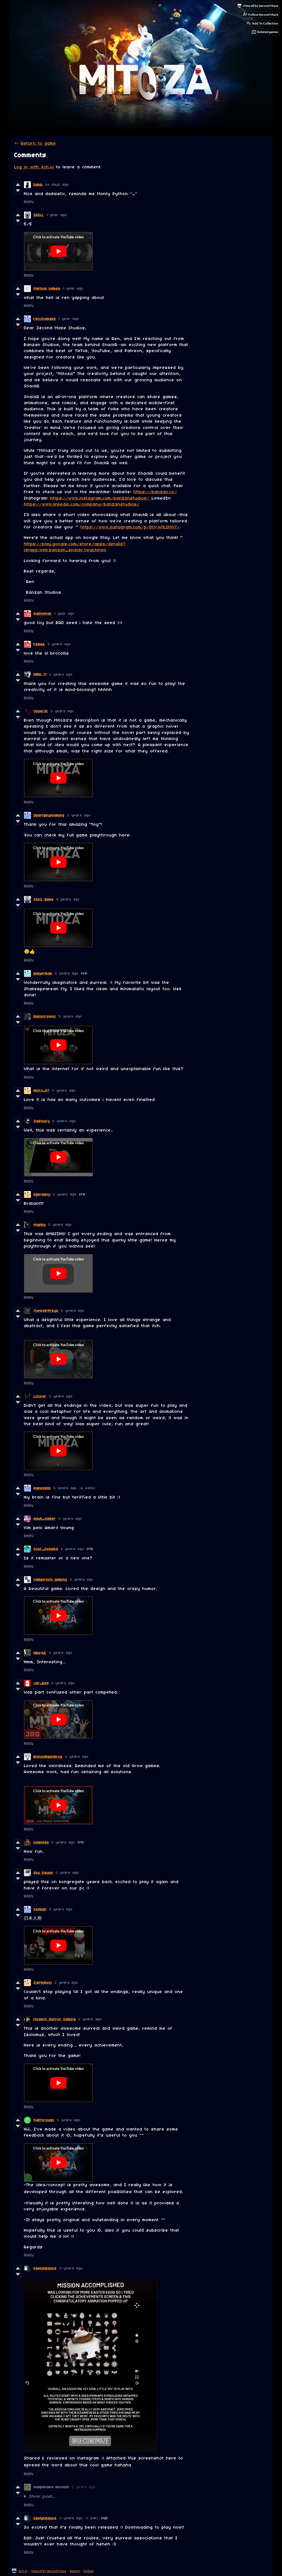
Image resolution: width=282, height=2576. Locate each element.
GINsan (40, 1909)
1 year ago (57, 215)
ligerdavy (42, 1194)
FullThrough (44, 2120)
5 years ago (67, 974)
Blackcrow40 (45, 1016)
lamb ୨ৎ (40, 674)
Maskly (40, 1225)
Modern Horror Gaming (55, 2019)
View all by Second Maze (49, 2571)
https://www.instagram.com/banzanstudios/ (101, 498)
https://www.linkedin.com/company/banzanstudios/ (82, 504)
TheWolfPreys (46, 1311)
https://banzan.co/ (155, 492)
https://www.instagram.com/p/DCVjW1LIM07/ (130, 527)
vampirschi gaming (50, 1580)
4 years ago (68, 899)
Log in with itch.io (34, 167)
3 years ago (59, 644)
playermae (43, 974)
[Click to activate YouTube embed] (58, 251)
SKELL (39, 215)
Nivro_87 (42, 1091)
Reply (29, 202)
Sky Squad (43, 1873)
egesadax (42, 1488)
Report (75, 2571)
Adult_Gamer (45, 1519)
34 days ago (57, 185)
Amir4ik (40, 1653)
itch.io (23, 2571)
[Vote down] (18, 191)
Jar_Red (41, 1683)
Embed (89, 2571)
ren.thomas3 (45, 319)
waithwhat (43, 614)
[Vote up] (18, 185)
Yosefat (41, 711)
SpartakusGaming (49, 815)
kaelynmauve (45, 2268)
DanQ (38, 185)
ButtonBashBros (48, 1757)
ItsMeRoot (43, 1983)
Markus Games (47, 289)
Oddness (41, 1842)
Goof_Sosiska (46, 1549)
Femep (39, 644)
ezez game (44, 899)
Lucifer (40, 1396)
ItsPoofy (42, 1121)
